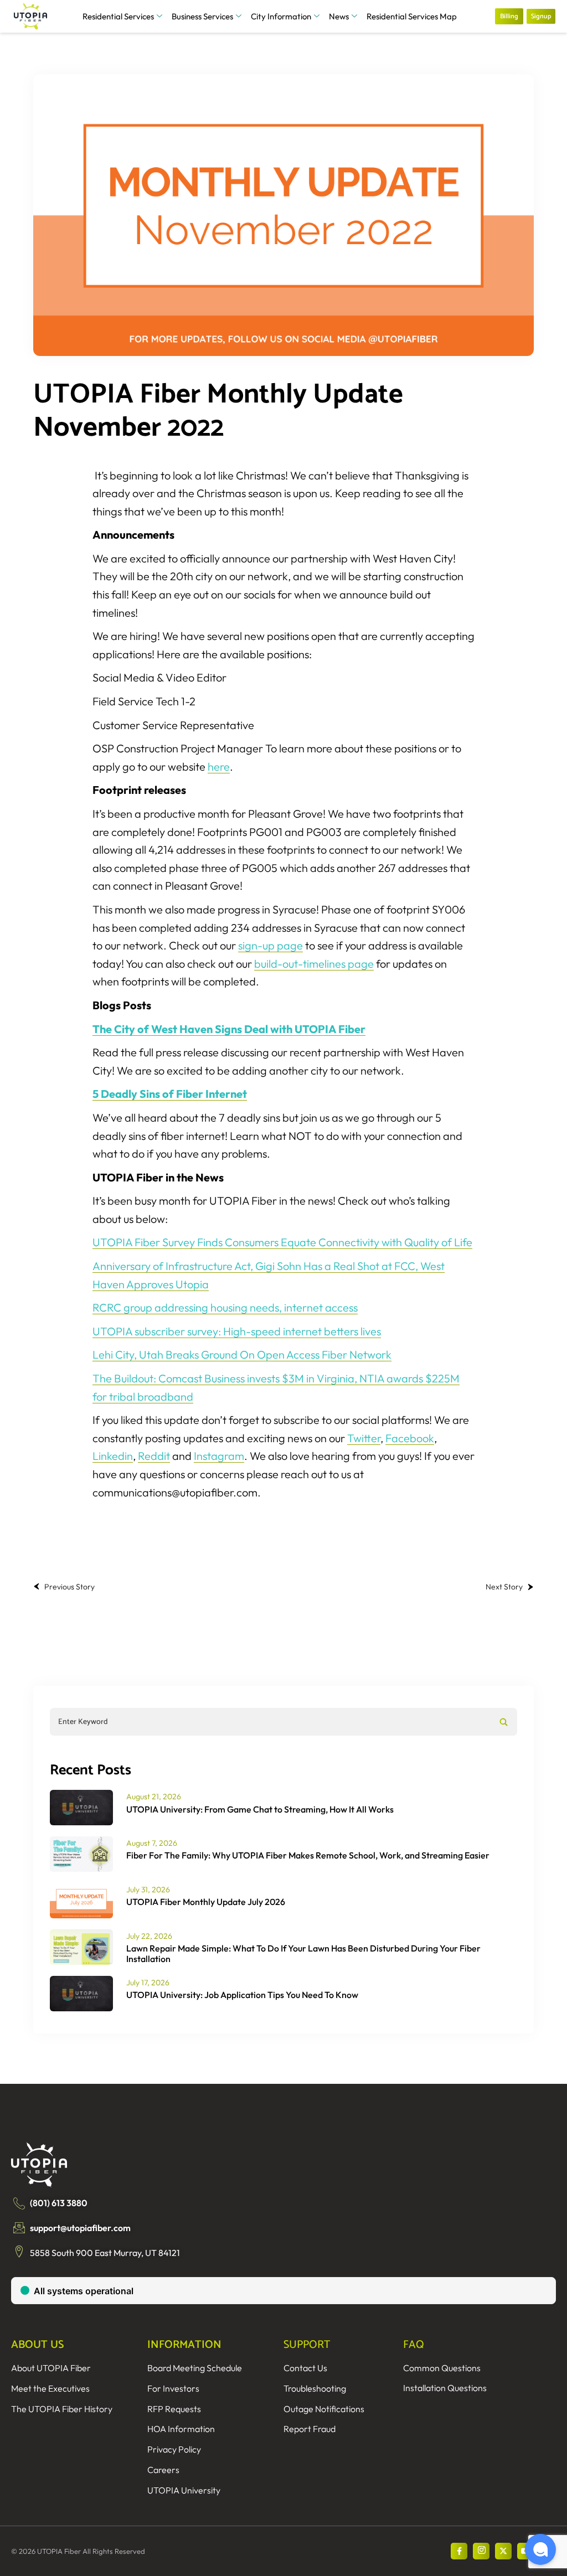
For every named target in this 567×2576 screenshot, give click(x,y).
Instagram (219, 1456)
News (339, 16)
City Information (281, 16)
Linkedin (113, 1456)
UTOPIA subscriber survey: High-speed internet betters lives (237, 1331)
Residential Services (118, 16)
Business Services (202, 16)
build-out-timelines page (314, 964)
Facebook (410, 1438)
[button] (540, 2549)
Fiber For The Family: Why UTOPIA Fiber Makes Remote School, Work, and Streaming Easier (308, 1855)
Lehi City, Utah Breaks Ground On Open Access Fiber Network (242, 1354)
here (219, 766)
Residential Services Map (412, 16)
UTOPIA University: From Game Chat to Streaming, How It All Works (260, 1809)
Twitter (364, 1438)
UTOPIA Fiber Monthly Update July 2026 (206, 1902)
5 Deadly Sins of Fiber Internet (170, 1094)
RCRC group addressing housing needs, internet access (225, 1307)
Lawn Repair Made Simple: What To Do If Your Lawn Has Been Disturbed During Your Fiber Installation (303, 1953)
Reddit (154, 1456)
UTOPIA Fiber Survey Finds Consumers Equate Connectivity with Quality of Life (282, 1242)
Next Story (504, 1587)
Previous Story (69, 1587)
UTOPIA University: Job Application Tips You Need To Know (242, 1995)
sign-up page (270, 945)
